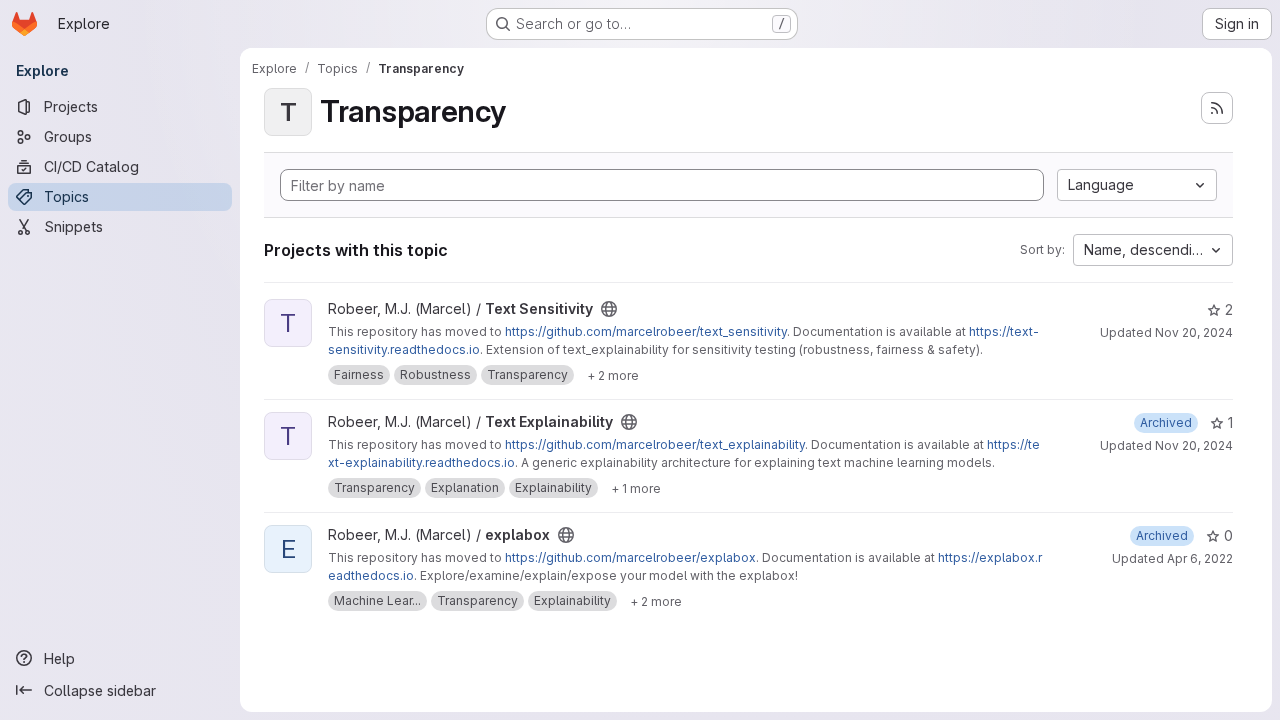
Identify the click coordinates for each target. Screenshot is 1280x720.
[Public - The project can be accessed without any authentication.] (609, 309)
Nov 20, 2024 (1194, 332)
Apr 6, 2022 (1200, 558)
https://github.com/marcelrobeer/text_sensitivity (646, 331)
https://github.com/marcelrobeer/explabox (630, 557)
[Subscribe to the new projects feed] (1217, 108)
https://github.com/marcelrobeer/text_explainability (655, 444)
